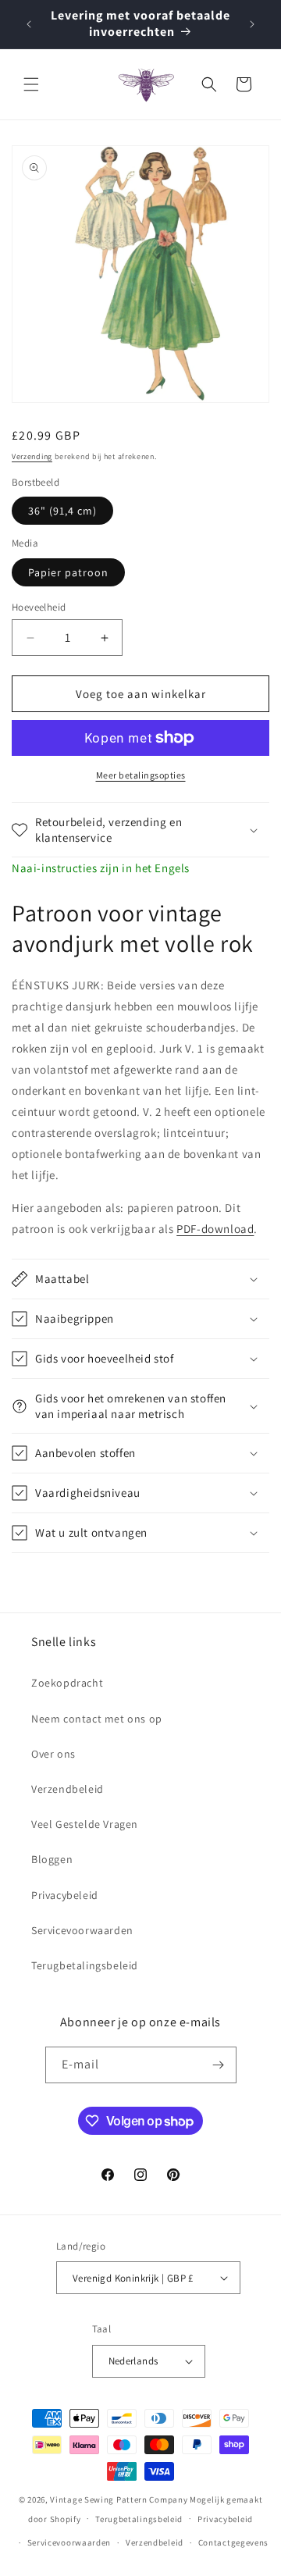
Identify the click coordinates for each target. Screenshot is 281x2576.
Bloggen (52, 1859)
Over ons (53, 1754)
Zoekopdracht (67, 1683)
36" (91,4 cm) (62, 511)
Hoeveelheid (39, 607)
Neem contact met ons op (97, 1719)
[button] (31, 84)
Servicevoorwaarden (82, 1930)
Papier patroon (68, 572)
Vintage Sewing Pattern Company (119, 2499)
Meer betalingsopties (141, 775)
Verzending (32, 456)
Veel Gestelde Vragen (85, 1824)
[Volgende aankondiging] (252, 24)
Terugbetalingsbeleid (85, 1965)
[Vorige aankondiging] (29, 24)
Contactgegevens (234, 2542)
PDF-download (215, 1229)
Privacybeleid (65, 1895)
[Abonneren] (219, 2065)
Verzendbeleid (68, 1789)
